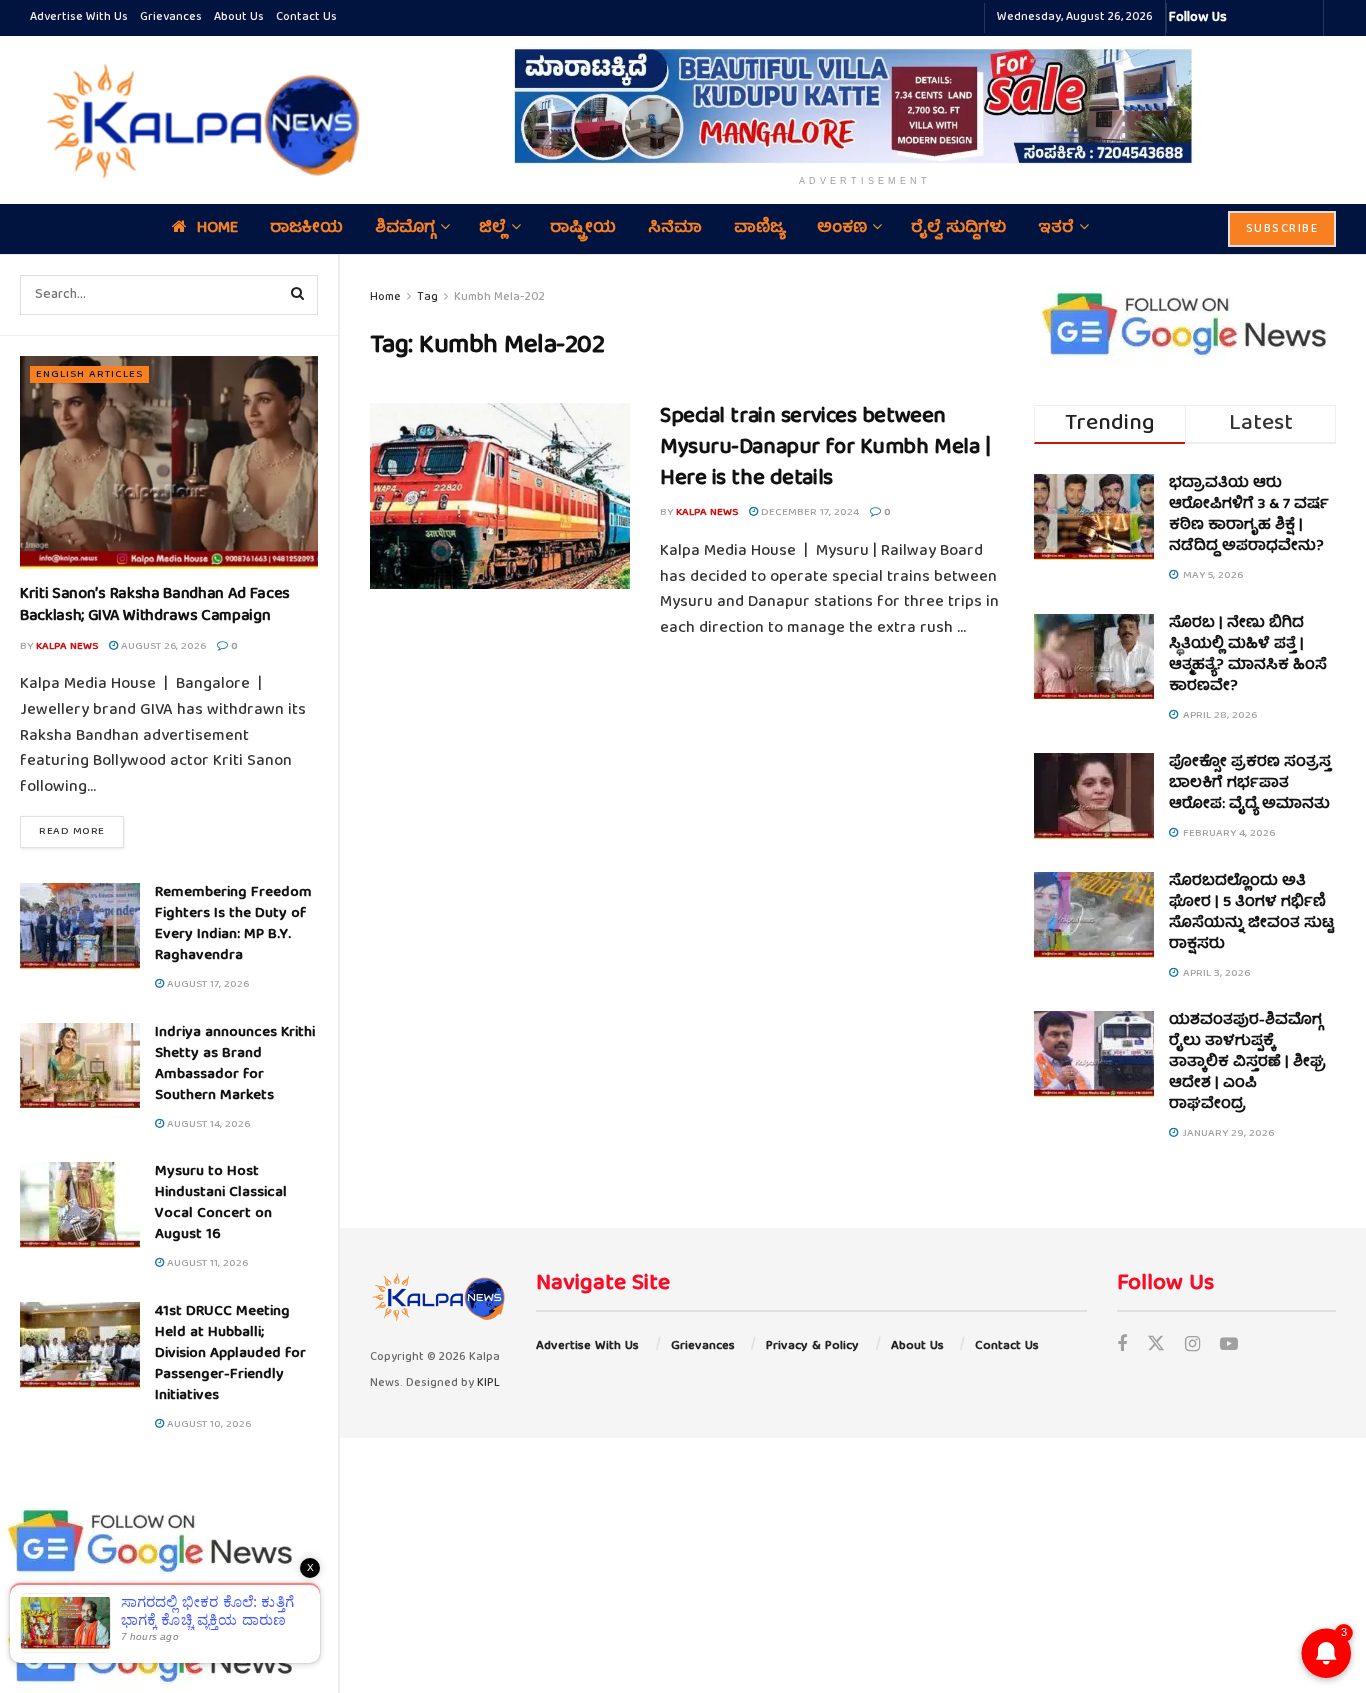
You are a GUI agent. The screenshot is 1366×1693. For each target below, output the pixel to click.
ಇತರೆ (1056, 229)
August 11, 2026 (206, 1263)
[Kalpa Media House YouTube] (1305, 18)
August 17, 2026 (206, 984)
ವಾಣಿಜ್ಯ (759, 229)
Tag (427, 297)
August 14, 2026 (207, 1124)
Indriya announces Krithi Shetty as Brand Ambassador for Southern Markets (235, 1064)
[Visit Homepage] (198, 120)
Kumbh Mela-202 (499, 297)
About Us (239, 17)
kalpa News (67, 646)
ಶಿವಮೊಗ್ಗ (405, 229)
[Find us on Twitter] (1156, 1346)
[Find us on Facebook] (1122, 1346)
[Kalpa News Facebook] (1245, 18)
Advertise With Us (79, 17)
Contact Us (306, 17)
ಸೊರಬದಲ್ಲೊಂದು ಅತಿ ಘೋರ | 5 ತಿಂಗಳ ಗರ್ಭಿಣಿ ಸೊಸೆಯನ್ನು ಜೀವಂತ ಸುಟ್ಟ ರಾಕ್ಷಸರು (1251, 913)
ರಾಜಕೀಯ (306, 229)
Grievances (171, 17)
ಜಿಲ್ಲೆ (492, 229)
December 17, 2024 (808, 512)
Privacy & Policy (812, 1346)
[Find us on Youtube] (1229, 1346)
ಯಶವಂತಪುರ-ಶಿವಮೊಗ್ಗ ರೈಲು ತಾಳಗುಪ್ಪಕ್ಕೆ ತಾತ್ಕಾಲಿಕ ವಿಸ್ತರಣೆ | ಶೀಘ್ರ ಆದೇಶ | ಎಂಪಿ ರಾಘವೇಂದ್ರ (1247, 1063)
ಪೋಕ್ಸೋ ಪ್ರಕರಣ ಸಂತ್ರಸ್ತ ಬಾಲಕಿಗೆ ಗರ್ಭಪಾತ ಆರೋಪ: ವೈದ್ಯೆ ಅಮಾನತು (1250, 784)
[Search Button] (298, 295)
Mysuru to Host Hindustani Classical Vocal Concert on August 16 (221, 1203)
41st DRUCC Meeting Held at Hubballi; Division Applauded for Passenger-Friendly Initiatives (230, 1354)
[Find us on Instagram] (1192, 1346)
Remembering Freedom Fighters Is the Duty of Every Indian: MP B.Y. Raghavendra (233, 924)
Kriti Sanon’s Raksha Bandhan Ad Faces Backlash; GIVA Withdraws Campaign (155, 606)
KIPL (488, 1383)
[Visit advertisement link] (865, 106)
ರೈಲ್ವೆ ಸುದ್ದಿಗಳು (958, 229)
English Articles (89, 374)
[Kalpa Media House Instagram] (1269, 18)
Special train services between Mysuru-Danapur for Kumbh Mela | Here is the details (825, 448)
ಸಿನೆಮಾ (675, 229)
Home (217, 229)
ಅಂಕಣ (842, 229)
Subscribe (1282, 229)
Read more (81, 831)
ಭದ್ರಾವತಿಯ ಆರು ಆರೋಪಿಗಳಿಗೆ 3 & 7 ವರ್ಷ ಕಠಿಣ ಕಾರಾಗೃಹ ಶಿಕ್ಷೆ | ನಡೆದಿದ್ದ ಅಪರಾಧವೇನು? (1249, 515)
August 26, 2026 (162, 646)
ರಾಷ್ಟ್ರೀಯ (583, 229)
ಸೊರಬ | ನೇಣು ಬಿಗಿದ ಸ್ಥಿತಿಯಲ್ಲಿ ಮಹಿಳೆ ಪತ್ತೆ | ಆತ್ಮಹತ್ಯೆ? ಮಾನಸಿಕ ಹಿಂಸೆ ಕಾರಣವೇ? (1248, 655)
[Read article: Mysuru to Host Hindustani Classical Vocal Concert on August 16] (80, 1205)
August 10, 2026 (207, 1424)
